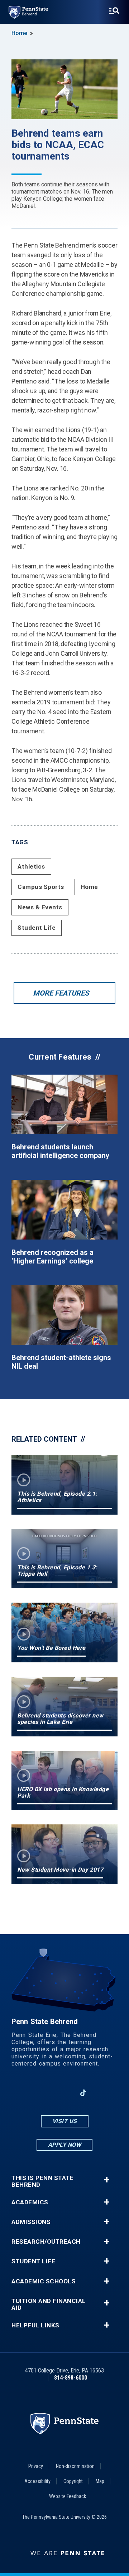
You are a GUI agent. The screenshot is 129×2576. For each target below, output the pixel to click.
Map (100, 2481)
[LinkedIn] (64, 2093)
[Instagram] (46, 2093)
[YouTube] (102, 2093)
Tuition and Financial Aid (49, 2304)
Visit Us (65, 2121)
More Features (61, 993)
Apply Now (65, 2145)
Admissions (31, 2222)
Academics (30, 2202)
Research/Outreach (46, 2242)
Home (19, 33)
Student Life (37, 928)
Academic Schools (44, 2281)
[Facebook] (27, 2093)
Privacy (36, 2466)
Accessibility (37, 2481)
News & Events (40, 907)
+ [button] (107, 2180)
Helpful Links (35, 2325)
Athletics (31, 866)
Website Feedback (68, 2496)
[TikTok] (83, 2093)
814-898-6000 (71, 2378)
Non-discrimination (75, 2466)
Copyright (73, 2481)
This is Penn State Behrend (42, 2181)
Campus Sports (41, 887)
